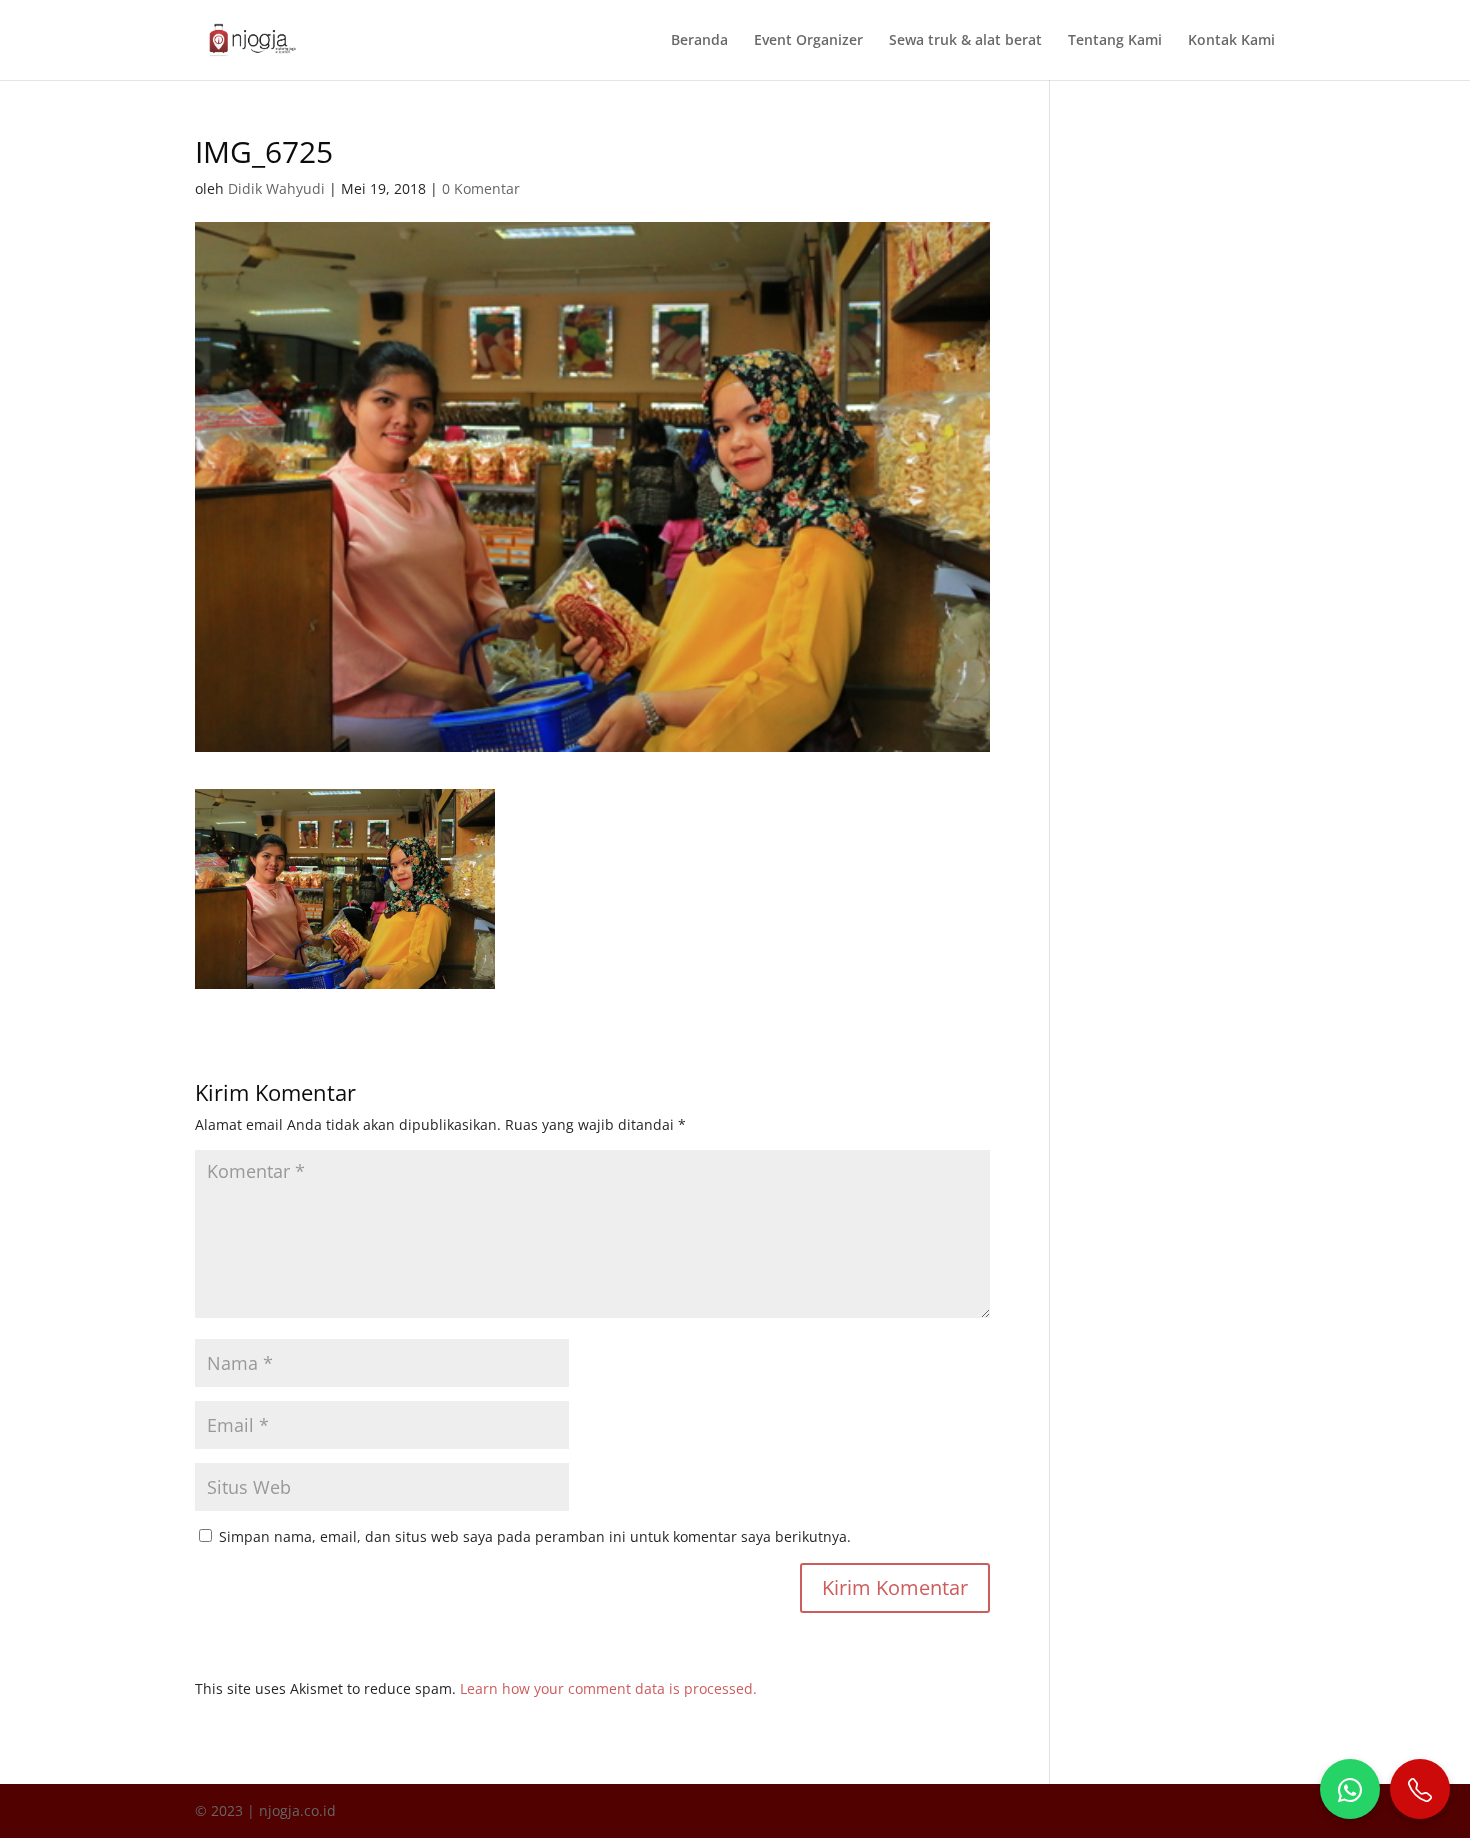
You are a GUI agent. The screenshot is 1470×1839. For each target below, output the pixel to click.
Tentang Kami (1115, 41)
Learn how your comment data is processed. (608, 1688)
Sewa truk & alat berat (965, 41)
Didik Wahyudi (276, 188)
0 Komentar (481, 188)
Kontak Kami (1231, 41)
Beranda (699, 41)
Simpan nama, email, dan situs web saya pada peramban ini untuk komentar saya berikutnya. (535, 1536)
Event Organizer (808, 41)
